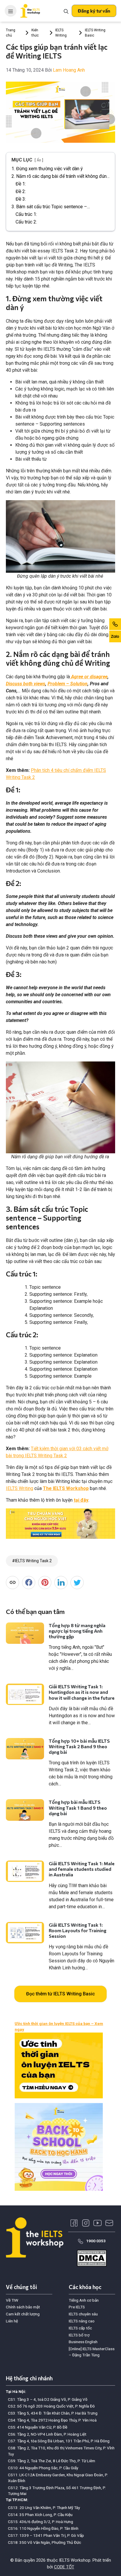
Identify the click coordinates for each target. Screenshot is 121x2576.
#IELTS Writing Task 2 (32, 1561)
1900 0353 (96, 2241)
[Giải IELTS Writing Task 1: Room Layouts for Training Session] (25, 1933)
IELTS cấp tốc (80, 2328)
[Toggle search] (66, 11)
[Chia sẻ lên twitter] (77, 1583)
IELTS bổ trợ (79, 2335)
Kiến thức (35, 33)
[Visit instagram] (86, 2223)
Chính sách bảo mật (23, 2307)
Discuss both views (26, 684)
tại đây (81, 1500)
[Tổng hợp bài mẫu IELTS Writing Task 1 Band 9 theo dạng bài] (25, 1810)
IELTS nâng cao (82, 2321)
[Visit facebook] (74, 2223)
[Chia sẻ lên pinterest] (45, 1583)
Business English (83, 2342)
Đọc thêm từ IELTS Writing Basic (60, 1994)
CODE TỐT (64, 2567)
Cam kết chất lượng (23, 2314)
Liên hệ (12, 2321)
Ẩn (39, 160)
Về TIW (12, 2300)
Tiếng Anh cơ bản (84, 2300)
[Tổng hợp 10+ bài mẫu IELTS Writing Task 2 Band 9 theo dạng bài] (25, 1749)
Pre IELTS (77, 2307)
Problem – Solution (68, 684)
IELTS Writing (61, 33)
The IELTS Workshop (66, 1488)
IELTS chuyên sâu (83, 2314)
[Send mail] (109, 2223)
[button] (94, 11)
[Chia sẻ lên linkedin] (61, 1583)
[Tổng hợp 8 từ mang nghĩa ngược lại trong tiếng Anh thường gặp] (25, 1633)
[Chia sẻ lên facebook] (29, 1583)
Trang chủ (11, 33)
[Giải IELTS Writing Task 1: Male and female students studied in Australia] (25, 1871)
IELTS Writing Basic (95, 33)
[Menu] (11, 11)
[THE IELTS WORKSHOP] (31, 11)
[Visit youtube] (98, 2223)
